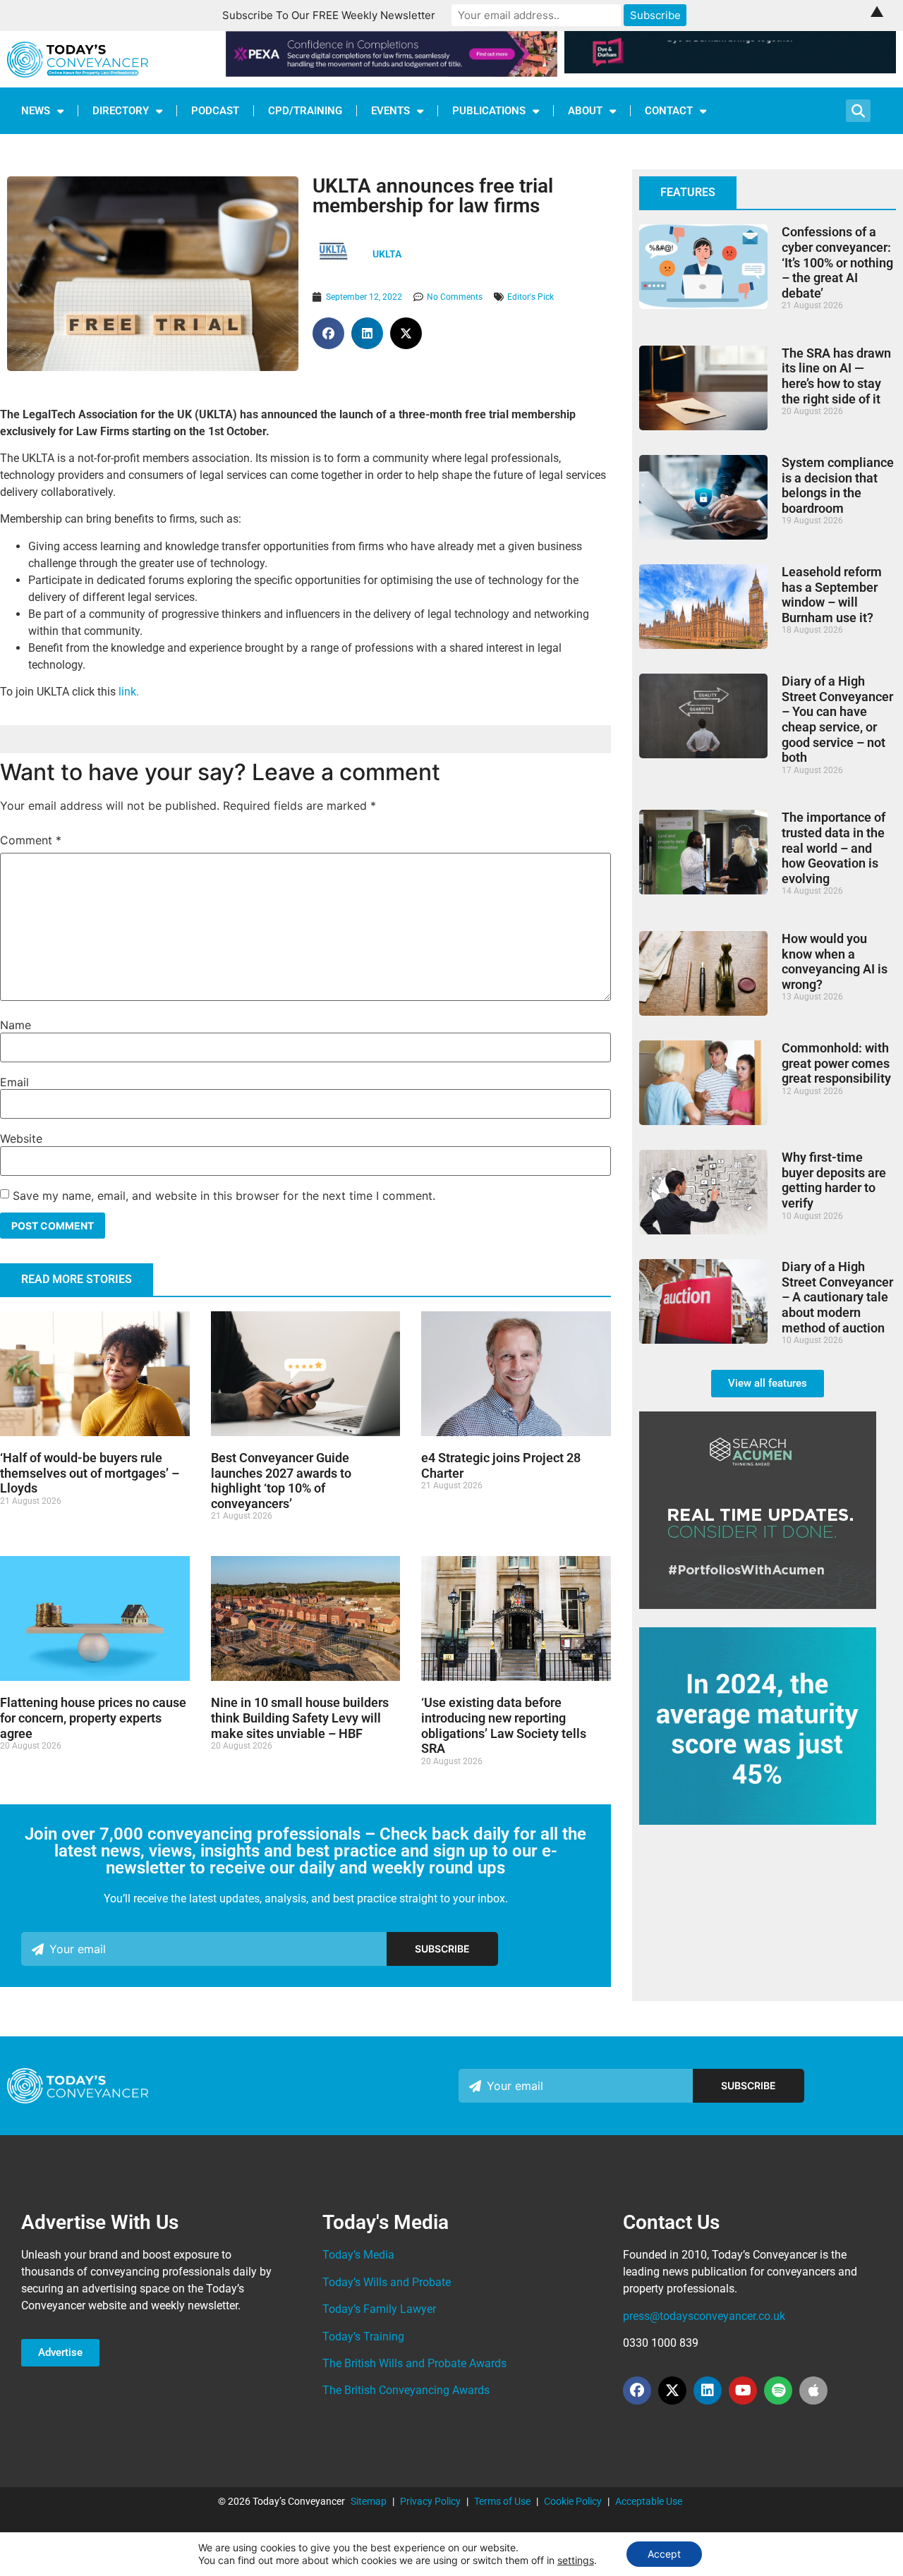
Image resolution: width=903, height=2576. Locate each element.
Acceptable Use (649, 2501)
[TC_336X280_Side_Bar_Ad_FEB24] (758, 1605)
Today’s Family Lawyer (379, 2309)
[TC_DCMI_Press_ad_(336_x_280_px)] (758, 1821)
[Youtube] (743, 2390)
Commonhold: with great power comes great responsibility (836, 1063)
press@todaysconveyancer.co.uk (704, 2316)
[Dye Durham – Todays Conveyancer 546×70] (730, 69)
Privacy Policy (430, 2501)
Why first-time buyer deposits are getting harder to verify (834, 1180)
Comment (31, 840)
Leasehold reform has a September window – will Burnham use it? (832, 595)
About (585, 111)
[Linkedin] (708, 2390)
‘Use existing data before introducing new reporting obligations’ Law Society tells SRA (504, 1725)
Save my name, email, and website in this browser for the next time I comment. (224, 1196)
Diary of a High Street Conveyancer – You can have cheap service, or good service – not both (837, 719)
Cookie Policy (573, 2501)
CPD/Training (305, 111)
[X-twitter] (672, 2390)
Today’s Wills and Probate (387, 2282)
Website (21, 1138)
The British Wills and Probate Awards (414, 2363)
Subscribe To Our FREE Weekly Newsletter (329, 15)
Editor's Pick (531, 297)
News (36, 111)
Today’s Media (358, 2255)
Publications (489, 111)
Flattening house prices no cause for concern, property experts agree (93, 1718)
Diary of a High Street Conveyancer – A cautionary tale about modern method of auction (837, 1297)
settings (576, 2560)
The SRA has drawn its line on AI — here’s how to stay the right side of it (836, 376)
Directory (121, 111)
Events (390, 111)
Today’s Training (363, 2337)
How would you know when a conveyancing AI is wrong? (835, 961)
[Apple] (813, 2390)
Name (16, 1025)
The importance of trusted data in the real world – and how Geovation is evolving (834, 847)
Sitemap (369, 2501)
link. (129, 692)
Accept (664, 2554)
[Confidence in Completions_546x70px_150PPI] (392, 73)
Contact (669, 111)
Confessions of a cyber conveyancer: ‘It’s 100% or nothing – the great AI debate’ (837, 262)
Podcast (215, 111)
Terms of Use (502, 2501)
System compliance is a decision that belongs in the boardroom (838, 485)
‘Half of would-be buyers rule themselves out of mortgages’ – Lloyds (90, 1473)
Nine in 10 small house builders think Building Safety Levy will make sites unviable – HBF (300, 1718)
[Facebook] (637, 2390)
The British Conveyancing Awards (406, 2390)
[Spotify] (778, 2390)
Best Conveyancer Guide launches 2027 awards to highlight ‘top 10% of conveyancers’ (281, 1481)
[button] (328, 333)
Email (14, 1082)
